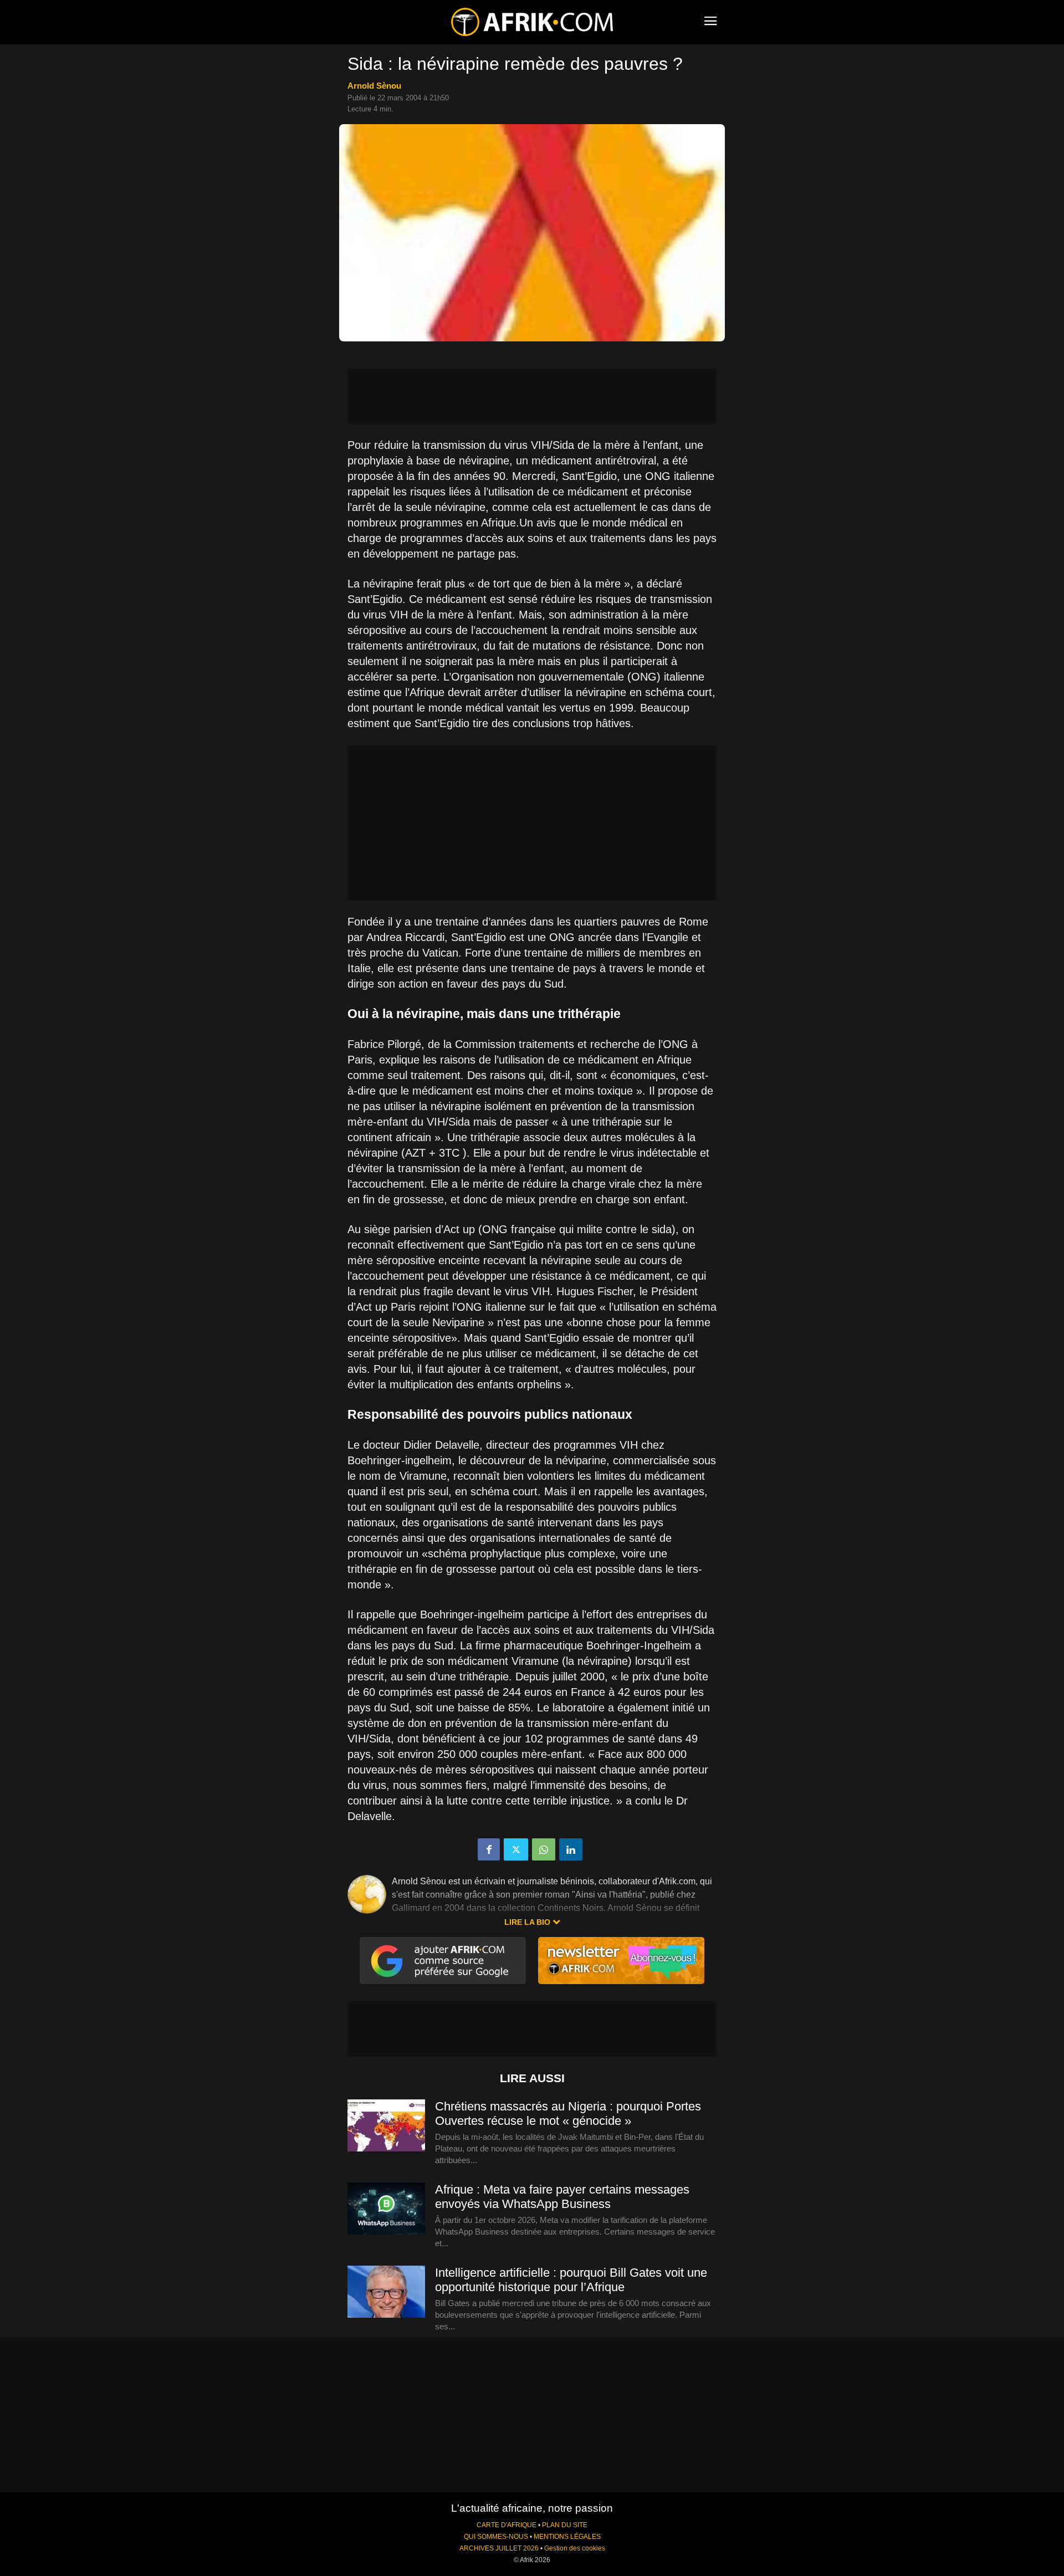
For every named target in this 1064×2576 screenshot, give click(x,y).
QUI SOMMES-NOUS (496, 2537)
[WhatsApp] (544, 1849)
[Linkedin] (571, 1849)
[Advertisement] (532, 396)
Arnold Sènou (374, 86)
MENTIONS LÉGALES (567, 2537)
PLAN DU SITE (565, 2525)
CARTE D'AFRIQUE (507, 2525)
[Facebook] (489, 1849)
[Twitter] (516, 1849)
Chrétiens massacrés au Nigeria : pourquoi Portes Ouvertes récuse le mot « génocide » (568, 2114)
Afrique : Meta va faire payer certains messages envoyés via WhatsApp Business (562, 2197)
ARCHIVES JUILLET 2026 (499, 2548)
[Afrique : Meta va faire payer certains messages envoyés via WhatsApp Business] (386, 2209)
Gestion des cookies (575, 2548)
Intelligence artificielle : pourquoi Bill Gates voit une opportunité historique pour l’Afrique (571, 2280)
